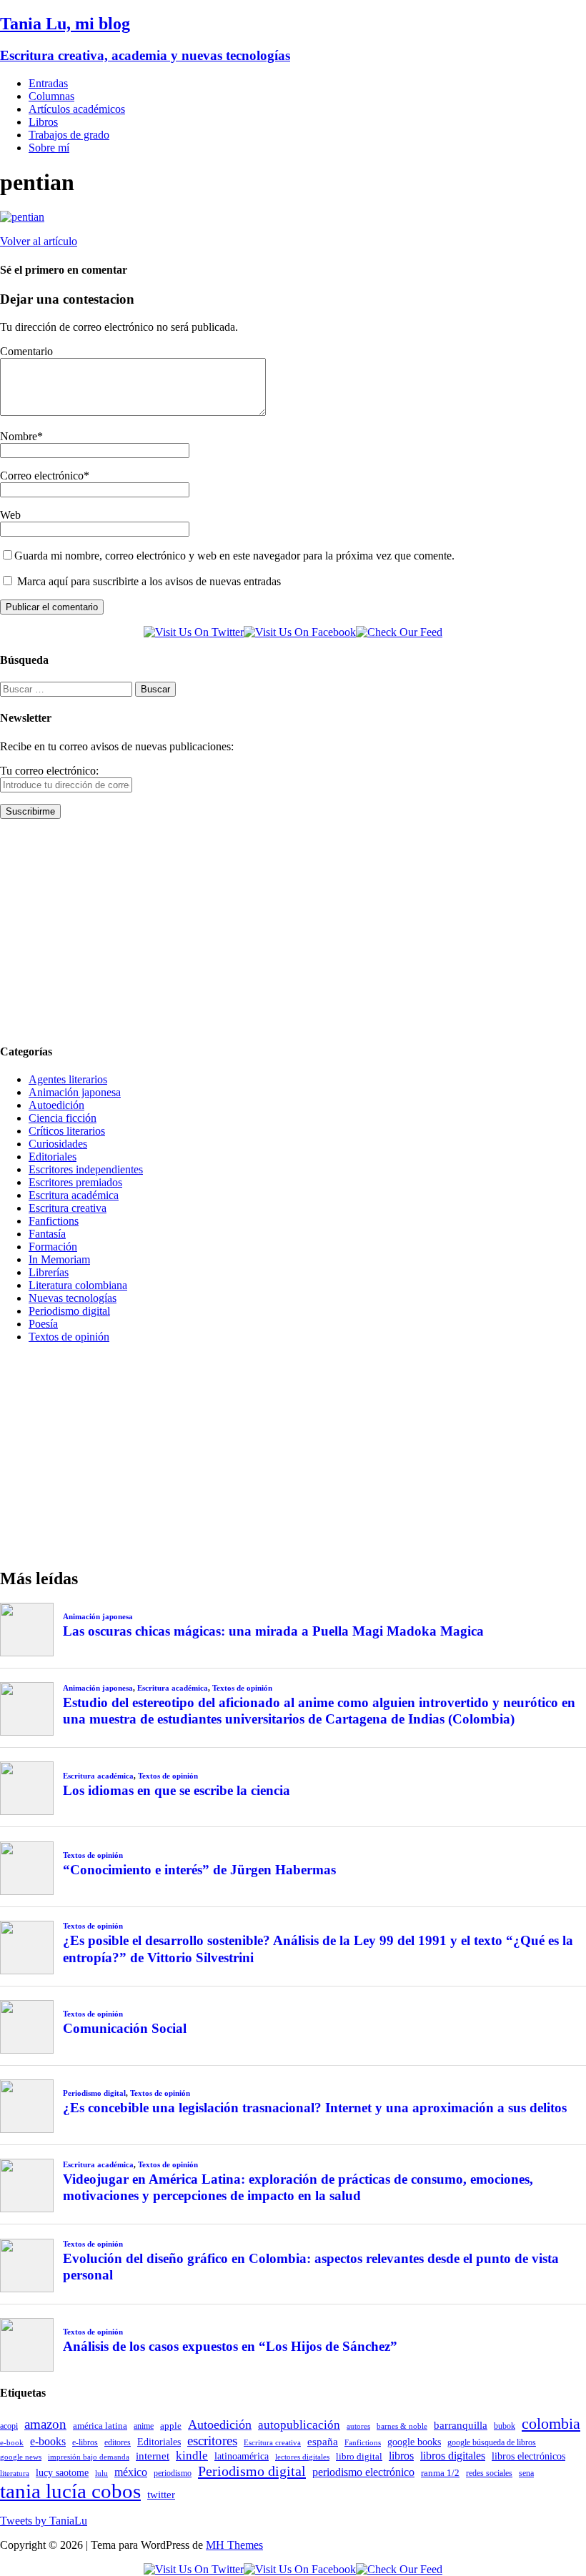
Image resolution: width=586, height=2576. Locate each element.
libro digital (359, 2456)
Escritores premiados (75, 1182)
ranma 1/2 (440, 2473)
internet (153, 2456)
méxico (131, 2472)
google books (414, 2442)
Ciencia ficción (63, 1118)
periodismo (173, 2473)
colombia (551, 2423)
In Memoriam (59, 1259)
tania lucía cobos (70, 2491)
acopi (9, 2426)
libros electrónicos (528, 2456)
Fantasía (47, 1234)
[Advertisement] (293, 930)
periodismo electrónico (363, 2472)
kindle (192, 2456)
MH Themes (234, 2545)
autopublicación (299, 2425)
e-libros (85, 2442)
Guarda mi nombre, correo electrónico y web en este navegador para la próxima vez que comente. (234, 556)
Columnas (51, 96)
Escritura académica (74, 1195)
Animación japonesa (75, 1092)
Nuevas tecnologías (73, 1298)
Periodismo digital (69, 1311)
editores (118, 2442)
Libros (43, 122)
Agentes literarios (68, 1079)
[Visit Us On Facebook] (300, 632)
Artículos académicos (77, 109)
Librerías (49, 1272)
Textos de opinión (69, 1337)
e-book (12, 2443)
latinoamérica (242, 2456)
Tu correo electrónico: (49, 771)
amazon (45, 2424)
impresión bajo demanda (89, 2457)
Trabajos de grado (69, 135)
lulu (101, 2473)
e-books (48, 2441)
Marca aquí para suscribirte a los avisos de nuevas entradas (148, 581)
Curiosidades (58, 1144)
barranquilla (461, 2425)
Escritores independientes (86, 1169)
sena (526, 2473)
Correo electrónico (42, 476)
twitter (161, 2495)
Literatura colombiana (78, 1285)
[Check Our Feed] (399, 632)
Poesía (43, 1324)
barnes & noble (402, 2426)
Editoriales (53, 1157)
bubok (505, 2426)
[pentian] (22, 217)
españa (323, 2442)
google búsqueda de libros (492, 2443)
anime (144, 2426)
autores (358, 2426)
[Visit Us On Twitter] (194, 632)
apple (171, 2426)
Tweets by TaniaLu (44, 2521)
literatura (15, 2473)
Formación (53, 1247)
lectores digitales (302, 2457)
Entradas (48, 83)
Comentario (26, 351)
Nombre (19, 436)
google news (21, 2457)
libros (401, 2456)
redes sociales (489, 2473)
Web (10, 515)
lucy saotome (62, 2472)
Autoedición (56, 1105)
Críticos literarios (67, 1131)
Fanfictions (54, 1221)
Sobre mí (49, 148)
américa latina (100, 2426)
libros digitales (453, 2456)
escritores (212, 2441)
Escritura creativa (68, 1208)
